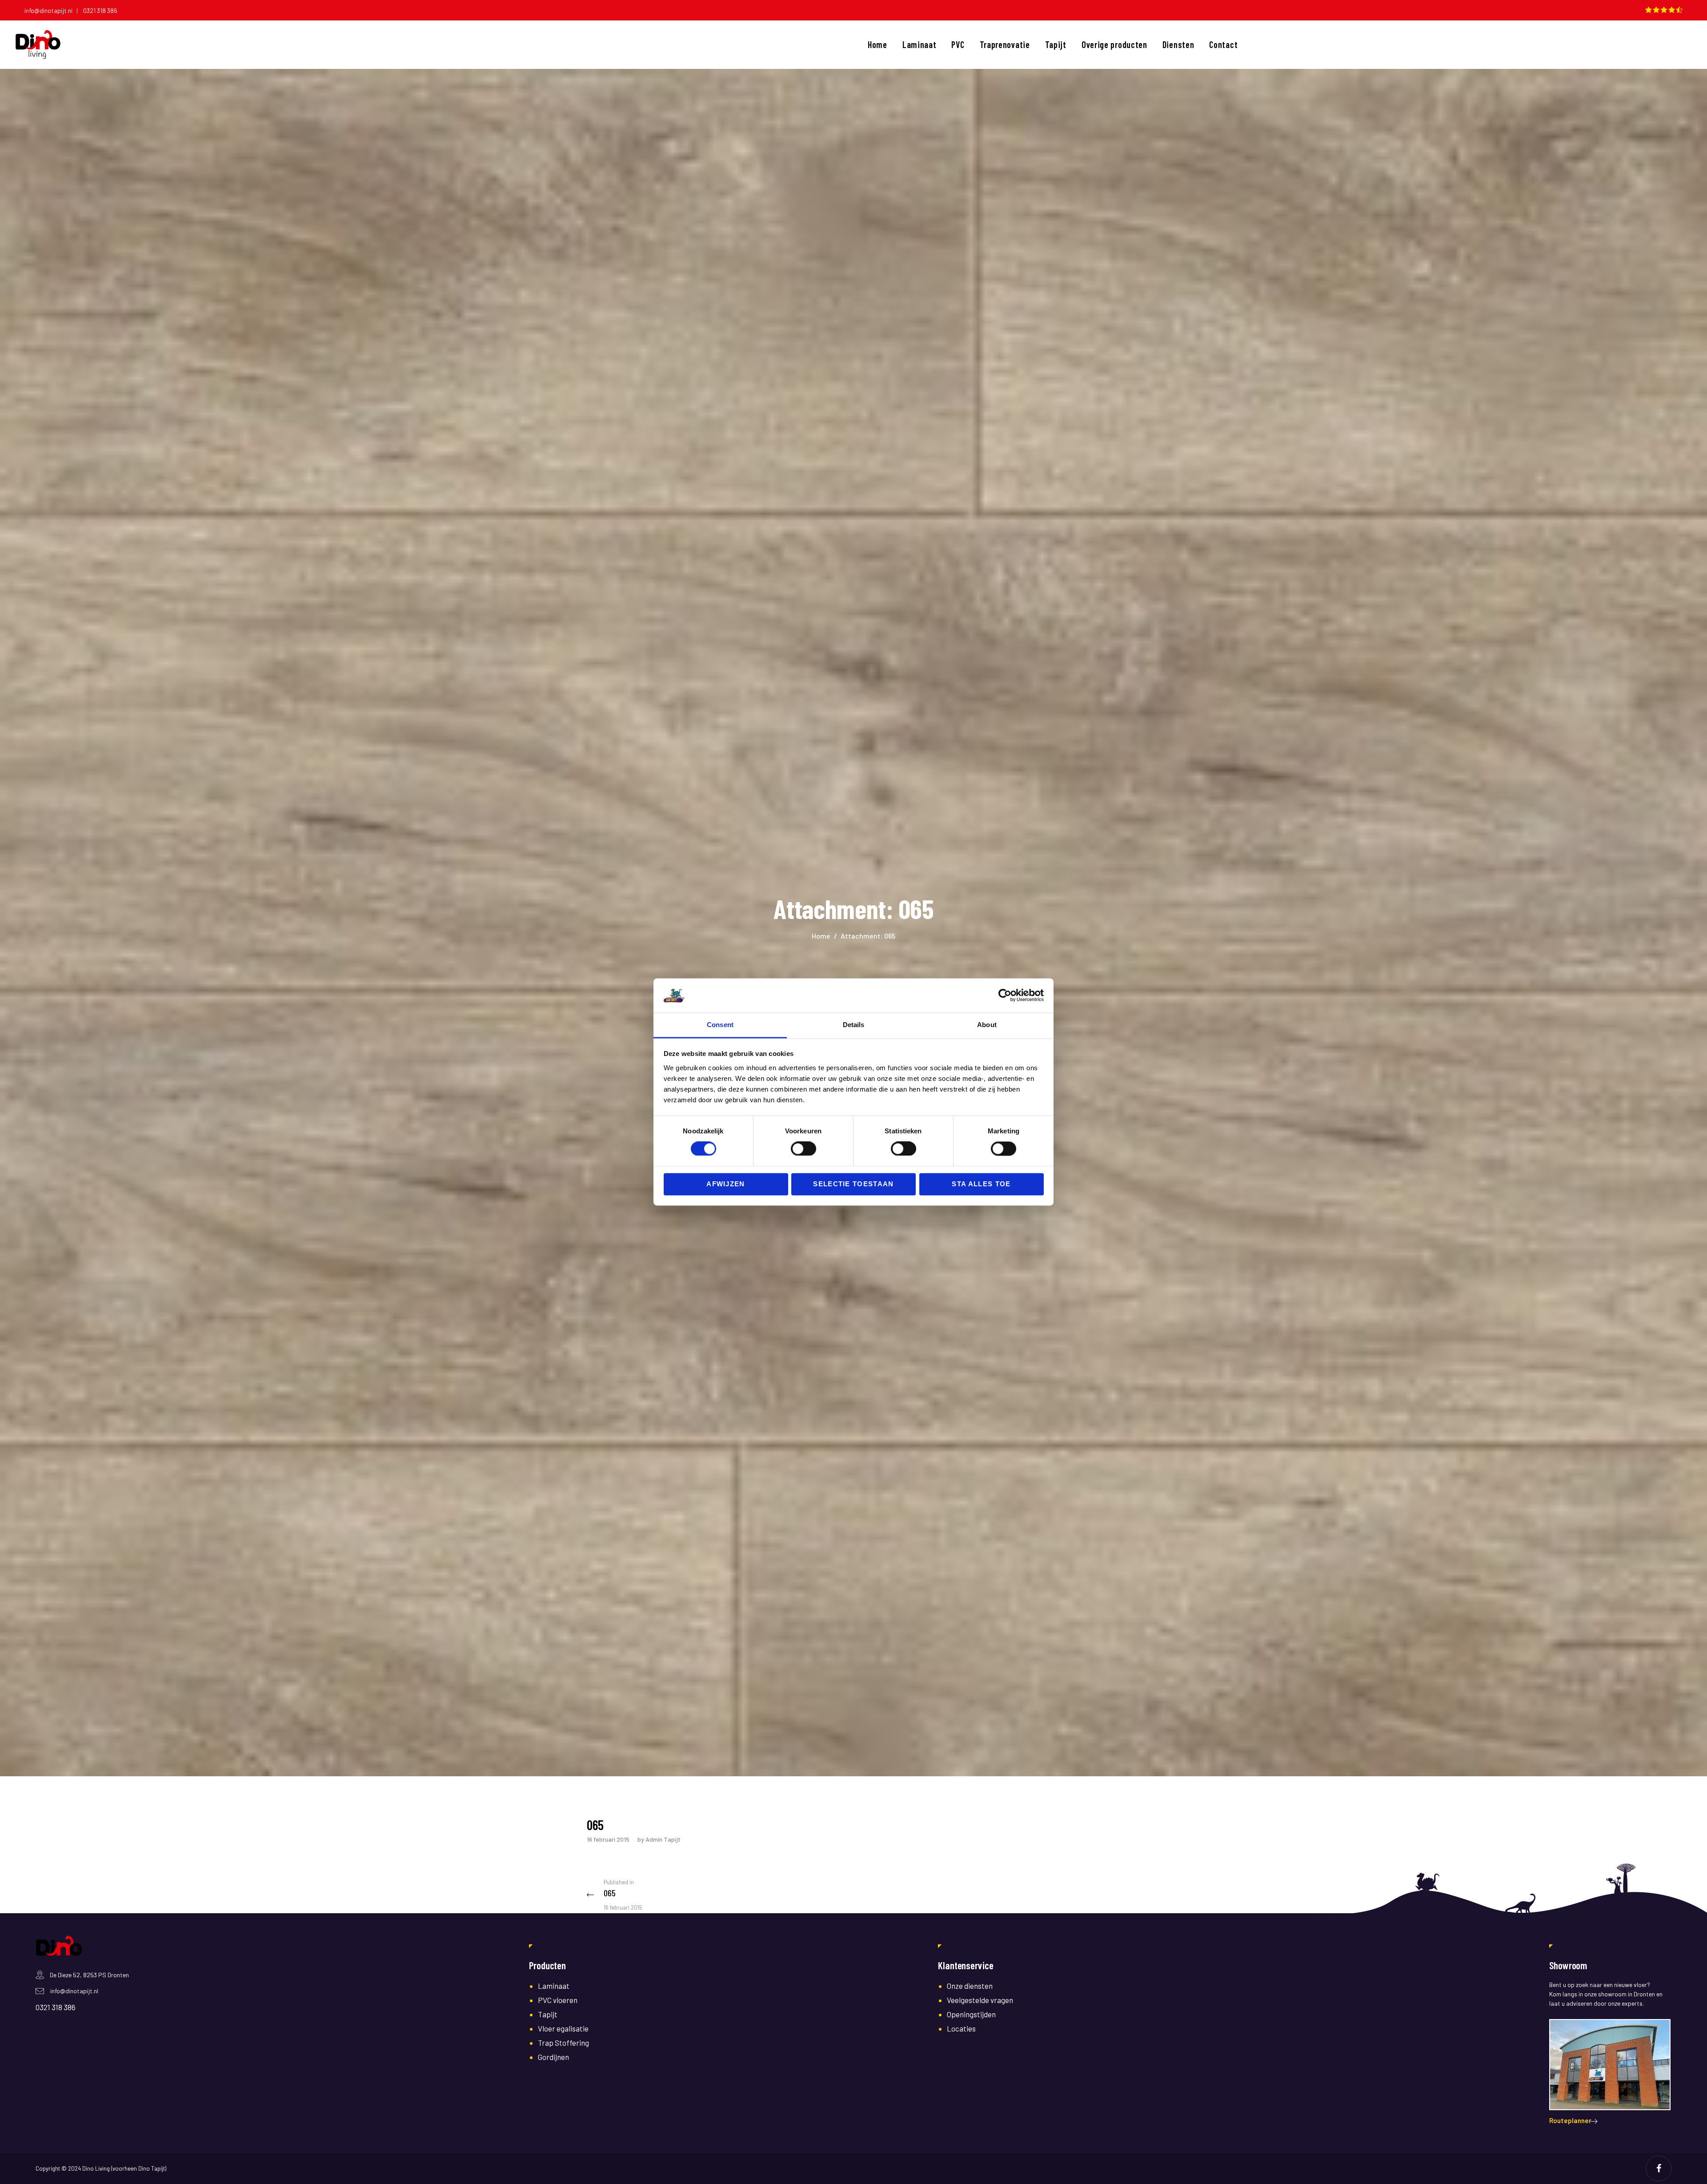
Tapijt (548, 2014)
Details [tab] (854, 1025)
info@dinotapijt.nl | (53, 10)
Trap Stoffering (563, 2043)
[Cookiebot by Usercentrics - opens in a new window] (1005, 996)
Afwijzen (726, 1184)
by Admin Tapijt (659, 1839)
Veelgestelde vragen (980, 2000)
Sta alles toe (981, 1184)
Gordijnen (553, 2057)
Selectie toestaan (853, 1184)
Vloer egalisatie (563, 2028)
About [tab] (987, 1025)
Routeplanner (1570, 2120)
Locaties (961, 2028)
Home (821, 936)
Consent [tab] (720, 1025)
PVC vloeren (558, 2000)
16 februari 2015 (608, 1839)
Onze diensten (970, 1986)
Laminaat (554, 1986)
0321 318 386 (100, 10)
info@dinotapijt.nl (74, 1991)
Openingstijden (971, 2014)
